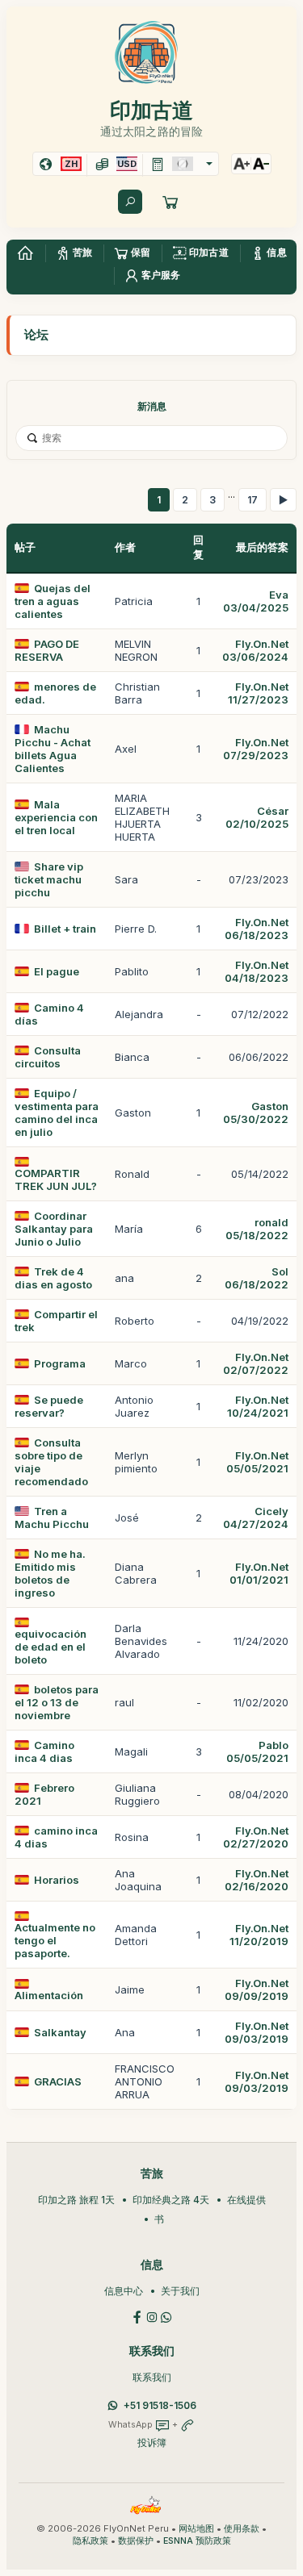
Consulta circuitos (48, 1057)
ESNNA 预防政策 (197, 2541)
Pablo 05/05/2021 (257, 1751)
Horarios (57, 1880)
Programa (60, 1363)
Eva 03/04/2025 (256, 601)
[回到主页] (25, 253)
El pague (57, 971)
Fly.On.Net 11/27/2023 (258, 693)
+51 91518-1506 (160, 2405)
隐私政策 (90, 2541)
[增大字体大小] (242, 164)
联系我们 (152, 2377)
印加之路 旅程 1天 (76, 2200)
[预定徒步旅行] (170, 202)
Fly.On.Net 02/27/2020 (256, 1837)
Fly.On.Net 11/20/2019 (259, 1935)
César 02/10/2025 (257, 817)
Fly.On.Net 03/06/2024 (255, 650)
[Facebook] (137, 2316)
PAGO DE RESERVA (47, 650)
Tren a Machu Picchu (52, 1518)
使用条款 (242, 2529)
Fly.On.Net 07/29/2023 (256, 749)
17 (253, 500)
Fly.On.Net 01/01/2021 (259, 1573)
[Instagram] (152, 2316)
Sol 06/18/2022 (257, 1278)
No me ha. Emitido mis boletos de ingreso (50, 1573)
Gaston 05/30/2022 (256, 1113)
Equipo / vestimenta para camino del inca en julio (57, 1113)
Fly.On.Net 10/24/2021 (258, 1406)
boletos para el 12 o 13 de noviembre (57, 1702)
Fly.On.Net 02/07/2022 (256, 1363)
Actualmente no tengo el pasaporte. (55, 1940)
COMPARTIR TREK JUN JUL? (56, 1179)
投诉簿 (152, 2442)
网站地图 (196, 2529)
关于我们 (180, 2291)
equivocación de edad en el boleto (50, 1647)
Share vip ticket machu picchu (49, 879)
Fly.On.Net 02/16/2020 (257, 1880)
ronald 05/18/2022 (257, 1229)
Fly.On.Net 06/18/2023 (257, 929)
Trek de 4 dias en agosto (53, 1278)
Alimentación (49, 1995)
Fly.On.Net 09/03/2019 (257, 2032)
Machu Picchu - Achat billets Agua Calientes (53, 749)
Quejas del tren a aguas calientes (53, 601)
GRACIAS (58, 2081)
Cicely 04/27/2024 (256, 1518)
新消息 (152, 406)
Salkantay (60, 2032)
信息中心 (124, 2291)
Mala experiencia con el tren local (56, 817)
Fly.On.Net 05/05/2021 (257, 1462)
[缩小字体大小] (261, 164)
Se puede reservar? (49, 1406)
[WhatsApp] (166, 2316)
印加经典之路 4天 (171, 2200)
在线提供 (246, 2200)
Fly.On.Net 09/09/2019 (257, 1989)
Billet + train (65, 929)
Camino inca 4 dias (44, 1751)
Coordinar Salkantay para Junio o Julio (54, 1229)
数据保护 (136, 2541)
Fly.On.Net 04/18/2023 (257, 971)
